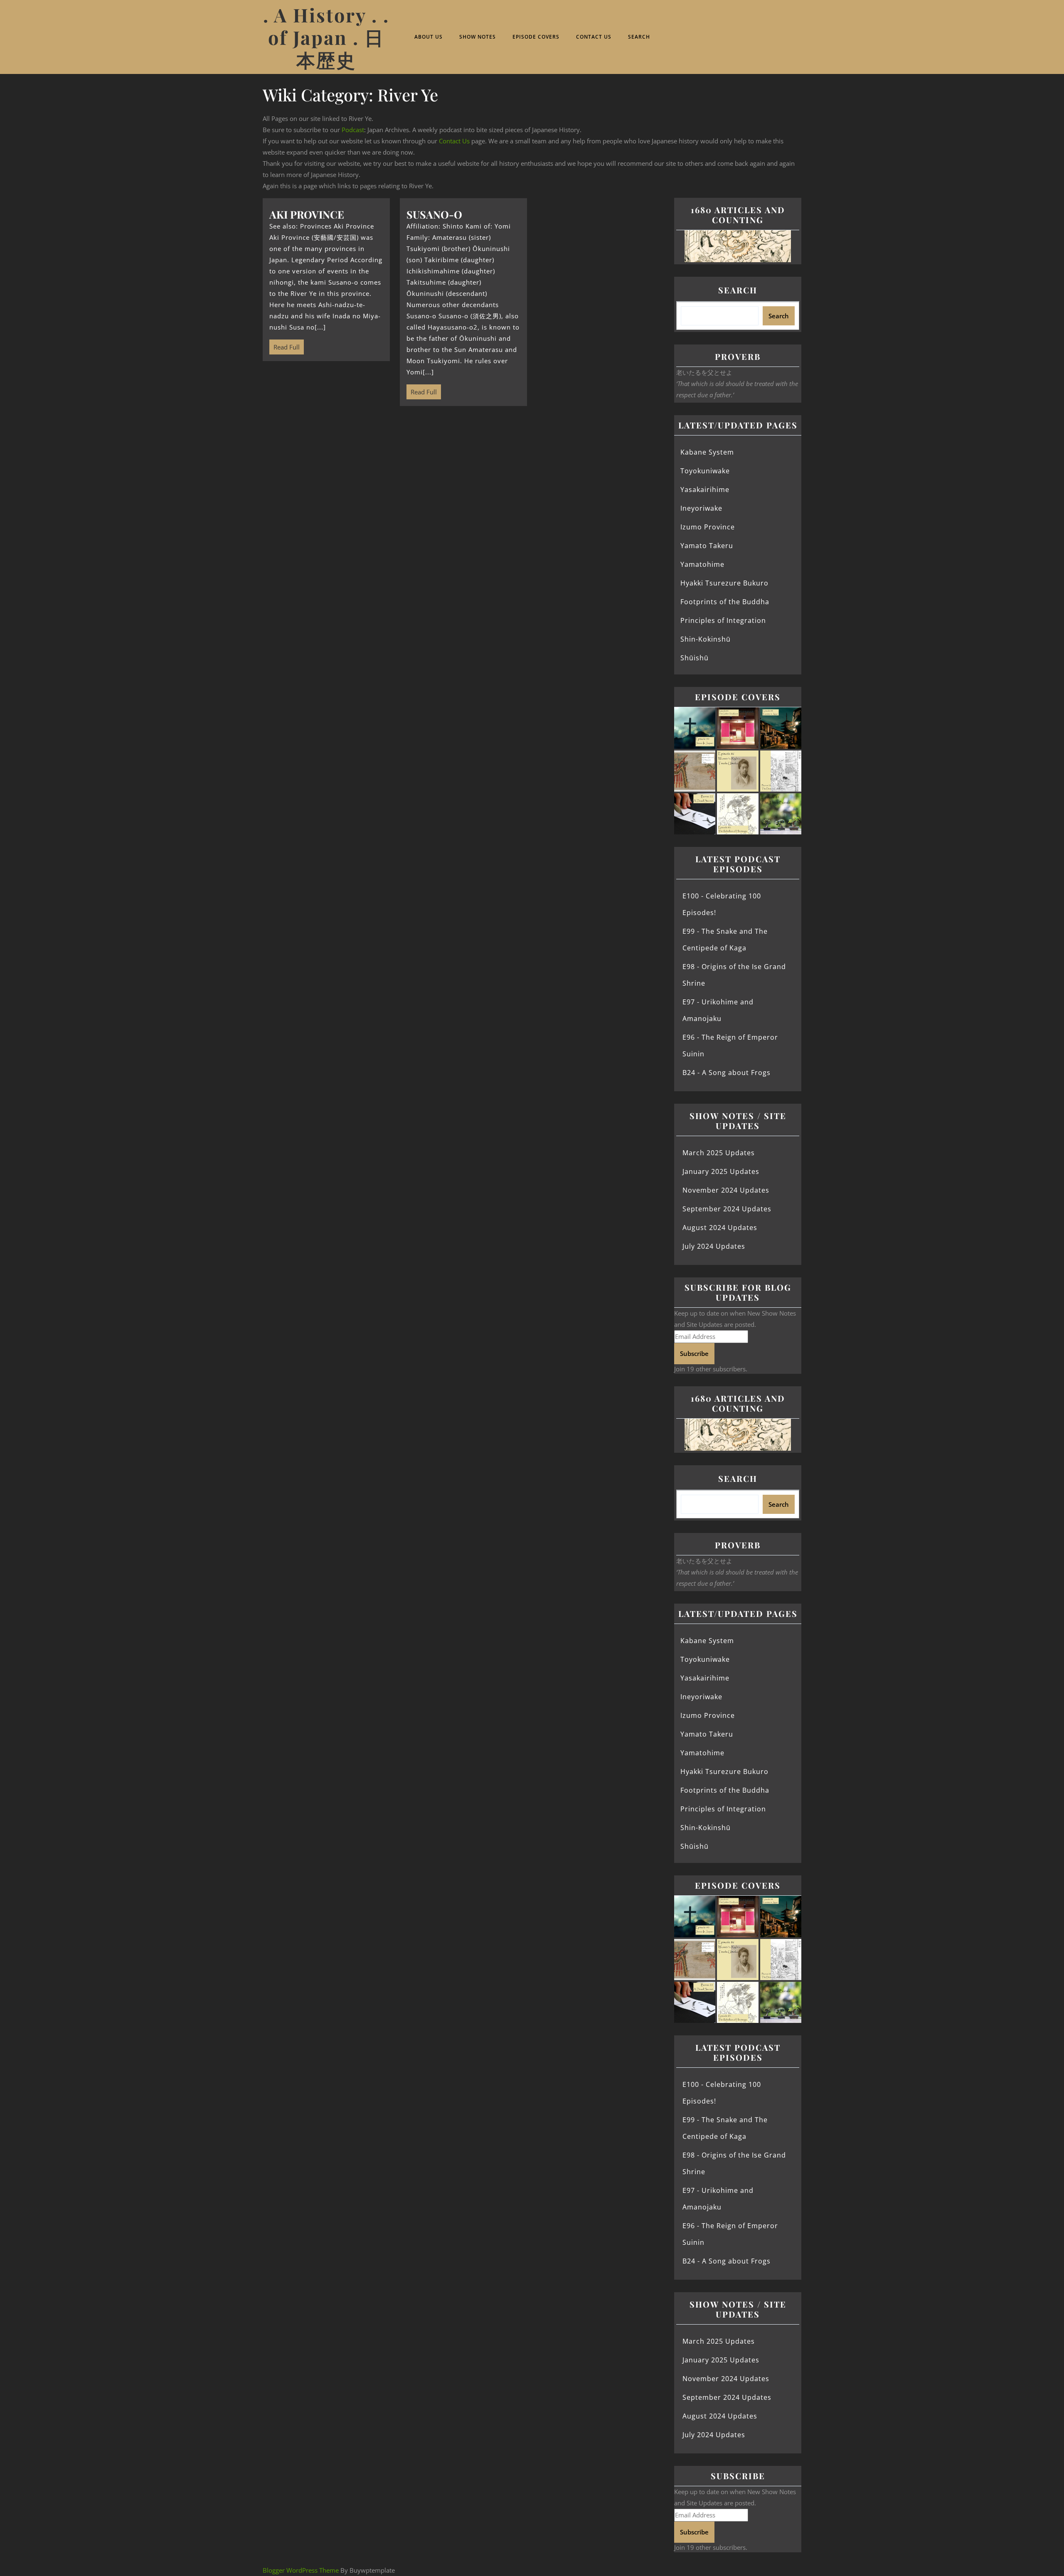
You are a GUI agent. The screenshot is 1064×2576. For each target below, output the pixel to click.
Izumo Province (708, 527)
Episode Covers (536, 37)
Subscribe (694, 1353)
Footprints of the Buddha (725, 602)
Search (639, 37)
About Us (429, 37)
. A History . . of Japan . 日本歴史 (326, 37)
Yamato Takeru (707, 546)
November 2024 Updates (726, 1190)
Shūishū (695, 658)
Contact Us (594, 37)
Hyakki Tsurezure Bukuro (724, 583)
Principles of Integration (723, 620)
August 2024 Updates (720, 1228)
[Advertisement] (463, 477)
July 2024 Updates (714, 1246)
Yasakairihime (705, 490)
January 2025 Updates (721, 1171)
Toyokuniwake (705, 471)
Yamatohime (702, 564)
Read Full (284, 345)
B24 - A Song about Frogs (727, 1073)
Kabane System (707, 452)
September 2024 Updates (727, 1209)
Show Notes (478, 37)
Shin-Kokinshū (706, 639)
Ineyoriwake (701, 508)
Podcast (353, 130)
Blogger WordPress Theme (301, 2570)
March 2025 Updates (719, 1153)
